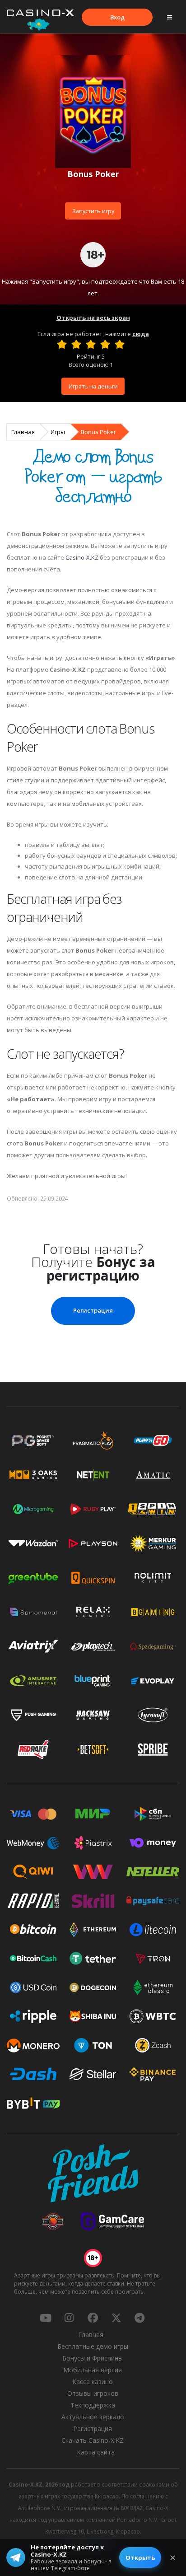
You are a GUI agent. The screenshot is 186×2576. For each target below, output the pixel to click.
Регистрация (93, 1310)
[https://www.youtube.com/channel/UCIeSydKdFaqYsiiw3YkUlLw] (46, 2318)
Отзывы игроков (93, 2393)
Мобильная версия (93, 2370)
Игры (58, 432)
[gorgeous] (120, 344)
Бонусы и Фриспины (93, 2358)
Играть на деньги (93, 386)
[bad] (62, 344)
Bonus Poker (98, 432)
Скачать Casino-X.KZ (93, 2440)
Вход (117, 17)
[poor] (76, 344)
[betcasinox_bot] (139, 2318)
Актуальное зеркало (93, 2417)
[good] (105, 344)
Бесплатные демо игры (93, 2346)
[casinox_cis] (69, 2318)
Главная (23, 432)
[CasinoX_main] (116, 2318)
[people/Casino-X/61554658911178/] (93, 2318)
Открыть (140, 2557)
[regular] (91, 344)
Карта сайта (96, 2452)
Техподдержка (93, 2405)
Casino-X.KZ (82, 557)
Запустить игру (93, 211)
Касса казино (93, 2382)
